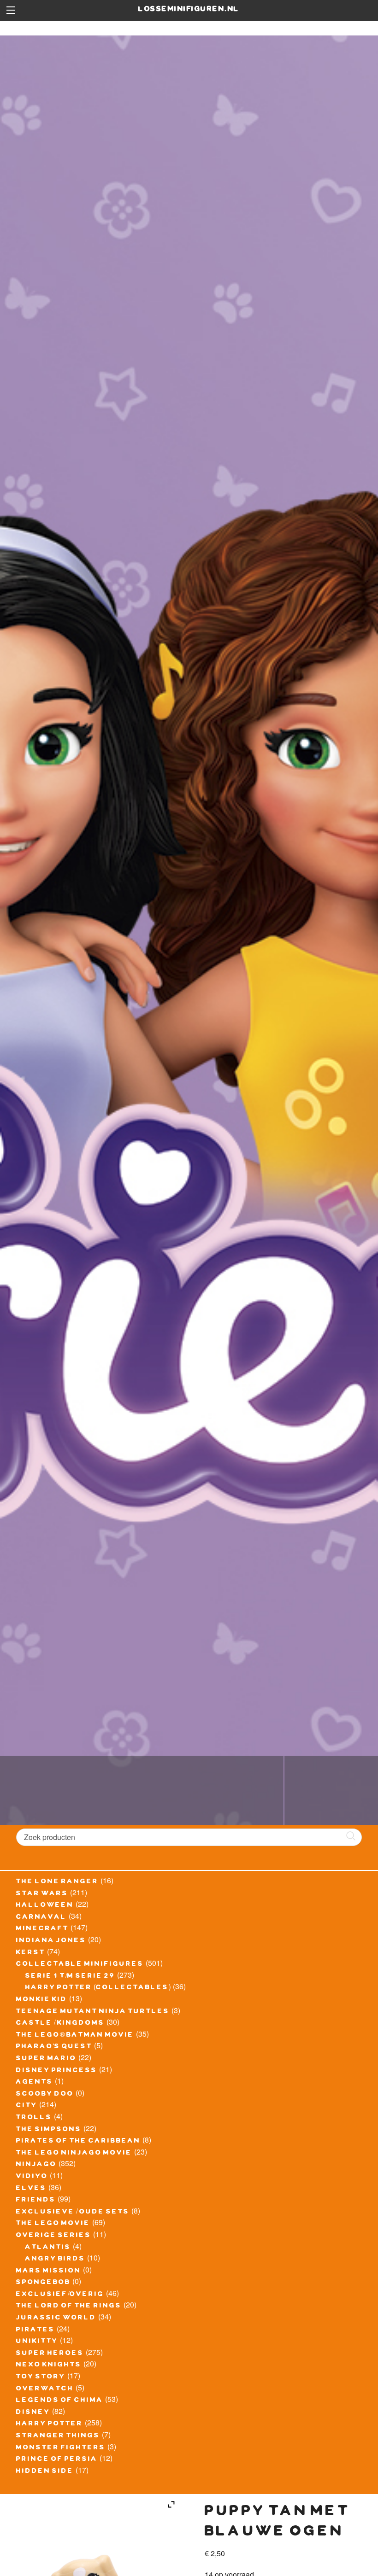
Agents (35, 2083)
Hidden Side (45, 2472)
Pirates (35, 2331)
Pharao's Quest (54, 2047)
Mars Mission (49, 2272)
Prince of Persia (57, 2460)
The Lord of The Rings (69, 2307)
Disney (33, 2413)
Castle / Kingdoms (60, 2024)
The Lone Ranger (57, 1882)
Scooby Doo (45, 2095)
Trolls (34, 2118)
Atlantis (48, 2248)
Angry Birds (55, 2260)
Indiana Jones (51, 1941)
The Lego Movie (53, 2224)
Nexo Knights (49, 2366)
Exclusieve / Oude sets (73, 2213)
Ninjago (36, 2165)
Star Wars (42, 1894)
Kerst (31, 1953)
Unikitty (37, 2342)
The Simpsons (49, 2130)
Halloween (45, 1906)
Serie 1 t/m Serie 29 (70, 1977)
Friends (36, 2201)
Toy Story (41, 2377)
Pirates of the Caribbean (78, 2142)
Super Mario (46, 2059)
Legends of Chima (60, 2401)
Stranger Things (58, 2436)
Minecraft (42, 1929)
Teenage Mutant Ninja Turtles (93, 2012)
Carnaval (41, 1918)
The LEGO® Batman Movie (75, 2036)
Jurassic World (56, 2319)
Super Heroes (50, 2354)
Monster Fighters (61, 2448)
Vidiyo (32, 2177)
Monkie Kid (42, 2000)
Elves (31, 2189)
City (27, 2106)
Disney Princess (57, 2071)
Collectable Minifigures (80, 1965)
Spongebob (43, 2283)
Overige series (54, 2236)
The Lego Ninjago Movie (74, 2154)
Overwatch (45, 2389)
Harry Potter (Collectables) (98, 1988)
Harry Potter (50, 2424)
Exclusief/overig (60, 2295)
